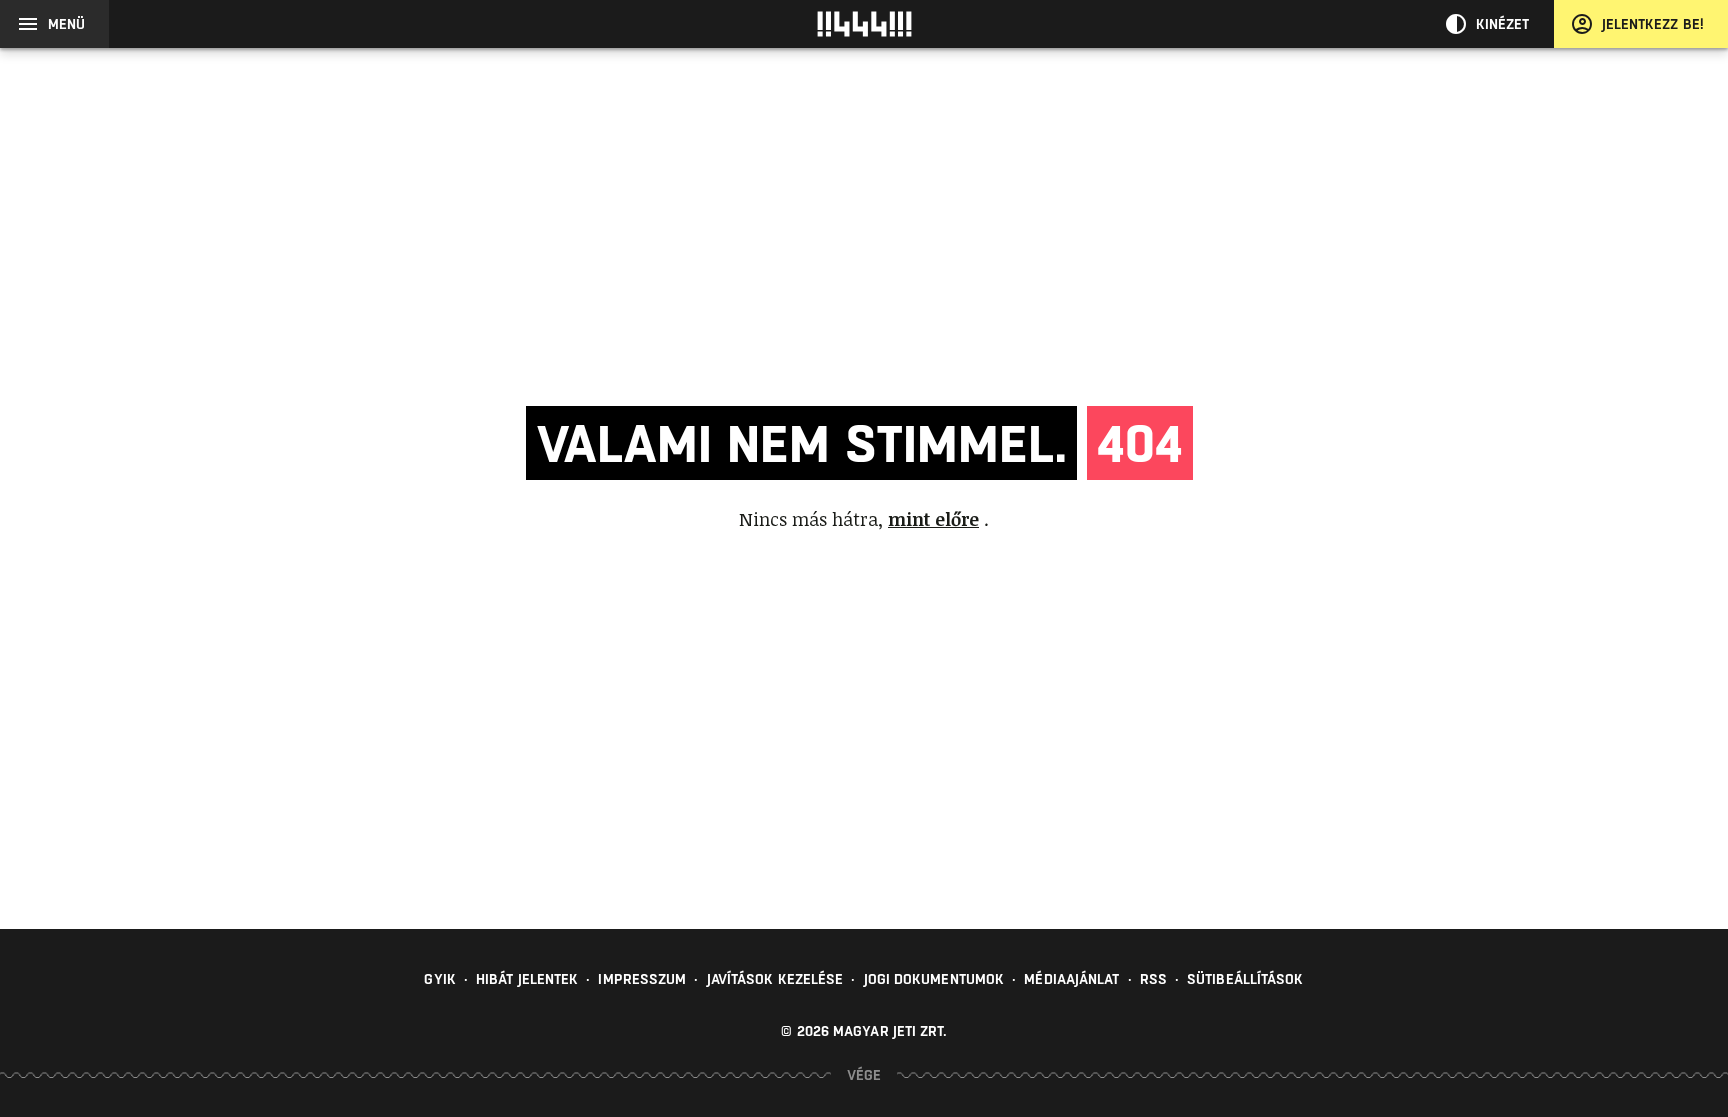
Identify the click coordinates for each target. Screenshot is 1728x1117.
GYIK (439, 979)
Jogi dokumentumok (934, 979)
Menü (66, 24)
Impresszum (642, 979)
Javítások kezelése (775, 979)
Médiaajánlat (1071, 979)
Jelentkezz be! (1653, 24)
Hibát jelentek (527, 979)
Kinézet (1503, 24)
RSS (1153, 979)
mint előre (933, 519)
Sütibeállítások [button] (1245, 979)
